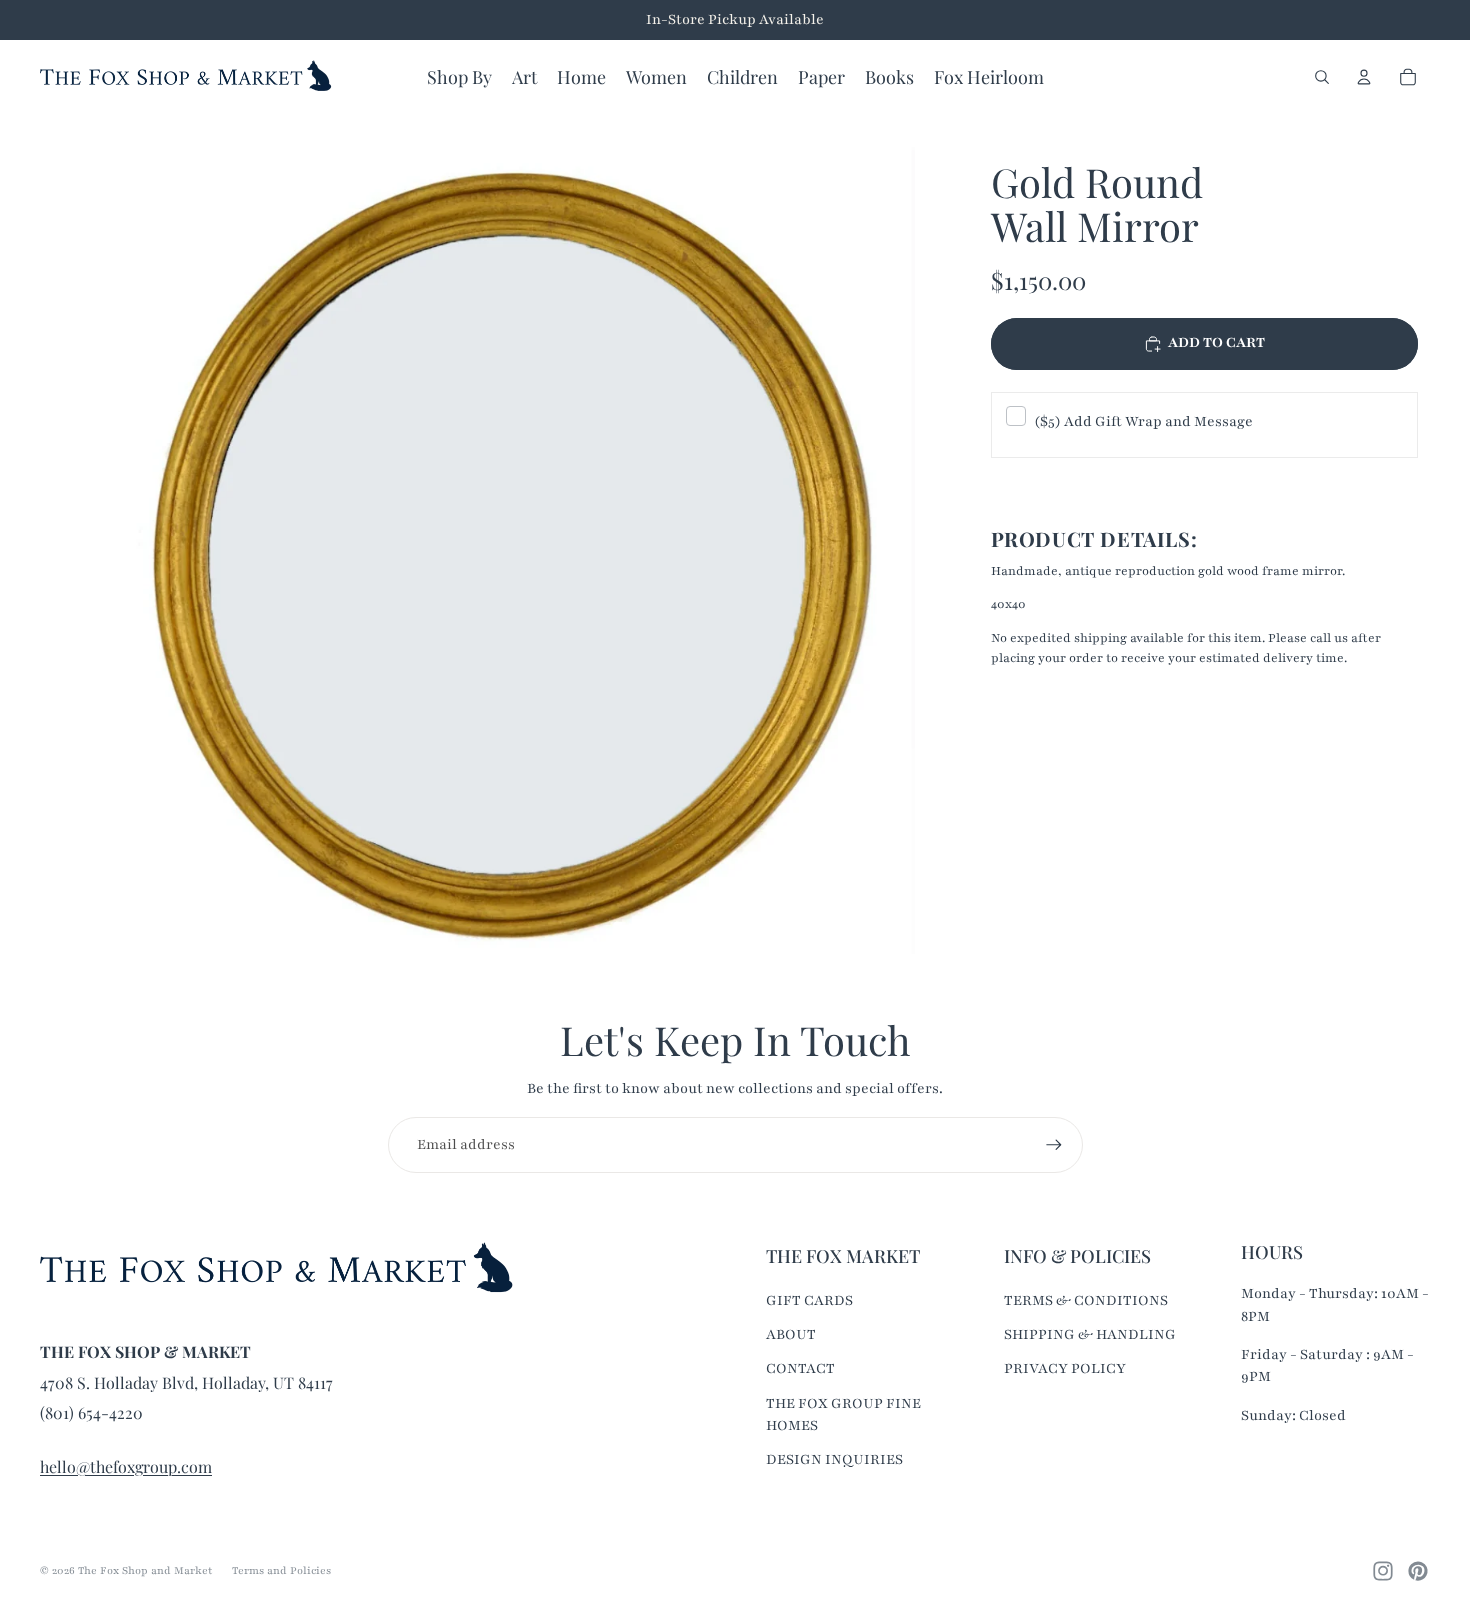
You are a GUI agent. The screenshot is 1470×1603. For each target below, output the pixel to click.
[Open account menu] (1364, 77)
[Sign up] (1054, 1145)
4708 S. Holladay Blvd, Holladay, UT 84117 (186, 1382)
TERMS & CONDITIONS (1086, 1300)
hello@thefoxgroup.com (126, 1466)
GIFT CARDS (809, 1300)
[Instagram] (1383, 1571)
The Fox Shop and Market (145, 1570)
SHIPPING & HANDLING (1090, 1334)
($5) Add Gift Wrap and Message (1143, 421)
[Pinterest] (1418, 1571)
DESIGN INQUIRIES (834, 1459)
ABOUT (791, 1334)
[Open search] (1322, 77)
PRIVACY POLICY (1065, 1368)
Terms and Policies (281, 1570)
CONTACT (800, 1368)
